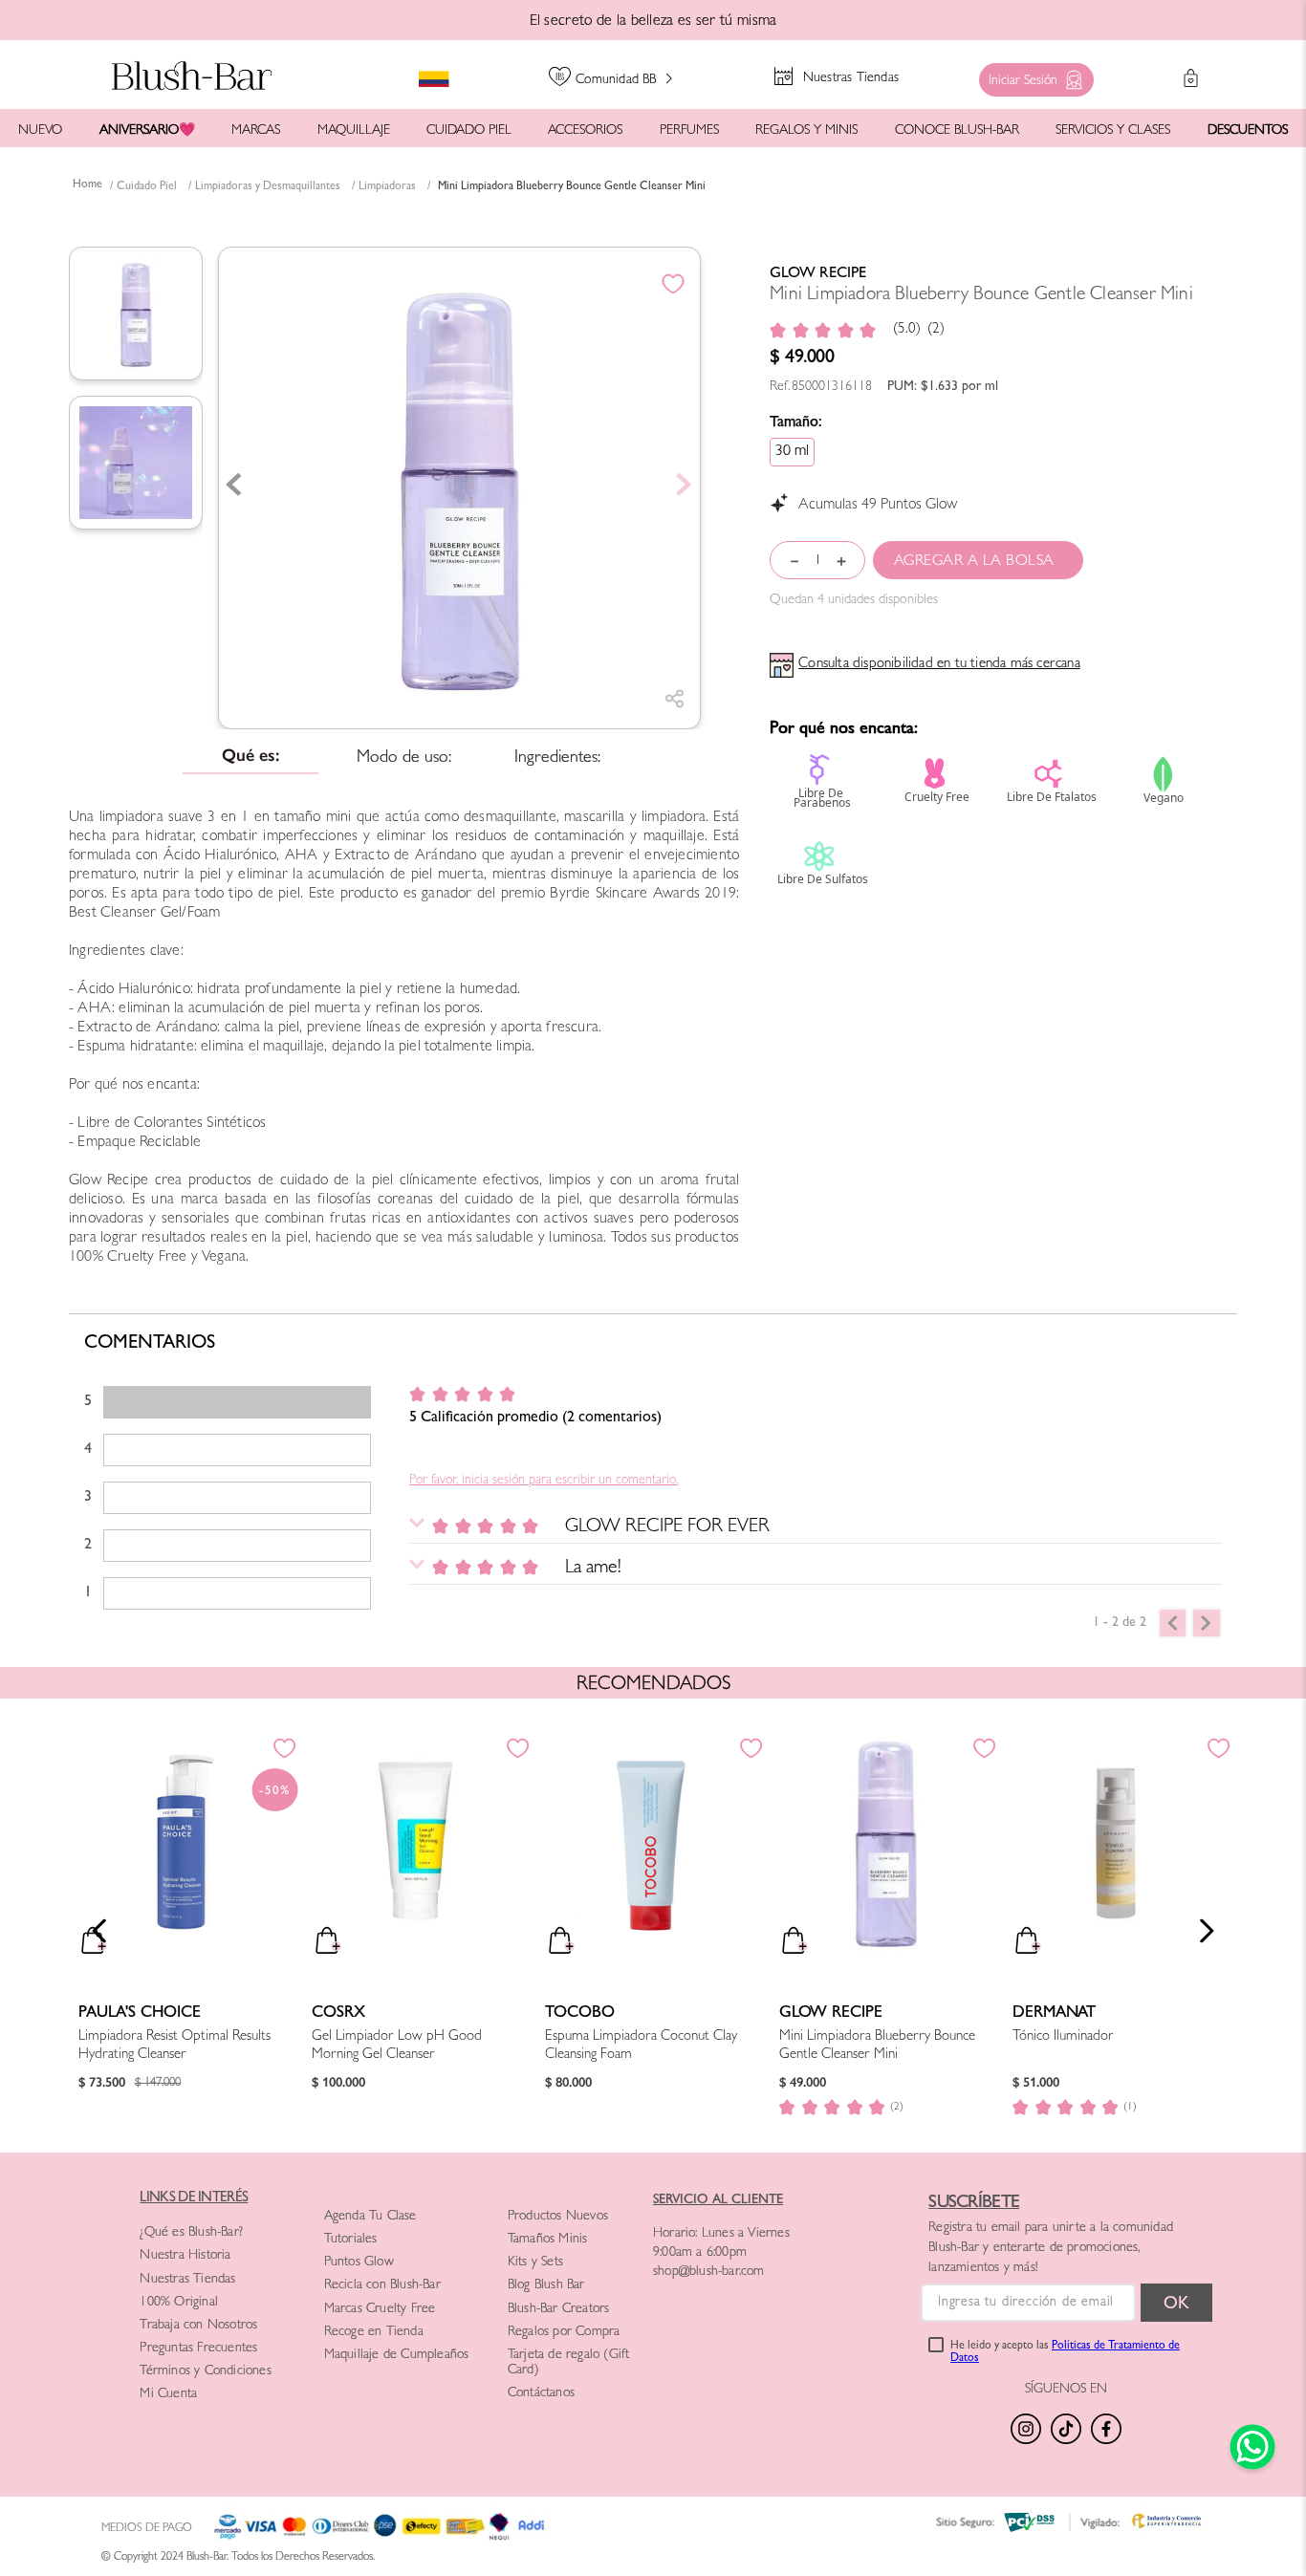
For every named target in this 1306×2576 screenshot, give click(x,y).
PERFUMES (689, 131)
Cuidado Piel (147, 187)
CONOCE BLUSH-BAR (957, 131)
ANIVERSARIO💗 (147, 131)
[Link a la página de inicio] (87, 186)
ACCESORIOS (585, 131)
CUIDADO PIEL (469, 131)
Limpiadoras (387, 187)
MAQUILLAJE (354, 131)
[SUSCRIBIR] (1176, 2303)
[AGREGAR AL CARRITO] (978, 560)
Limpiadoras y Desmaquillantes (268, 187)
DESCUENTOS (1248, 131)
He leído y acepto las (1065, 2353)
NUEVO (40, 131)
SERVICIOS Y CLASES (1113, 131)
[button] (1032, 75)
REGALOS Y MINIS (806, 131)
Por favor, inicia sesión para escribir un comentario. (544, 1481)
